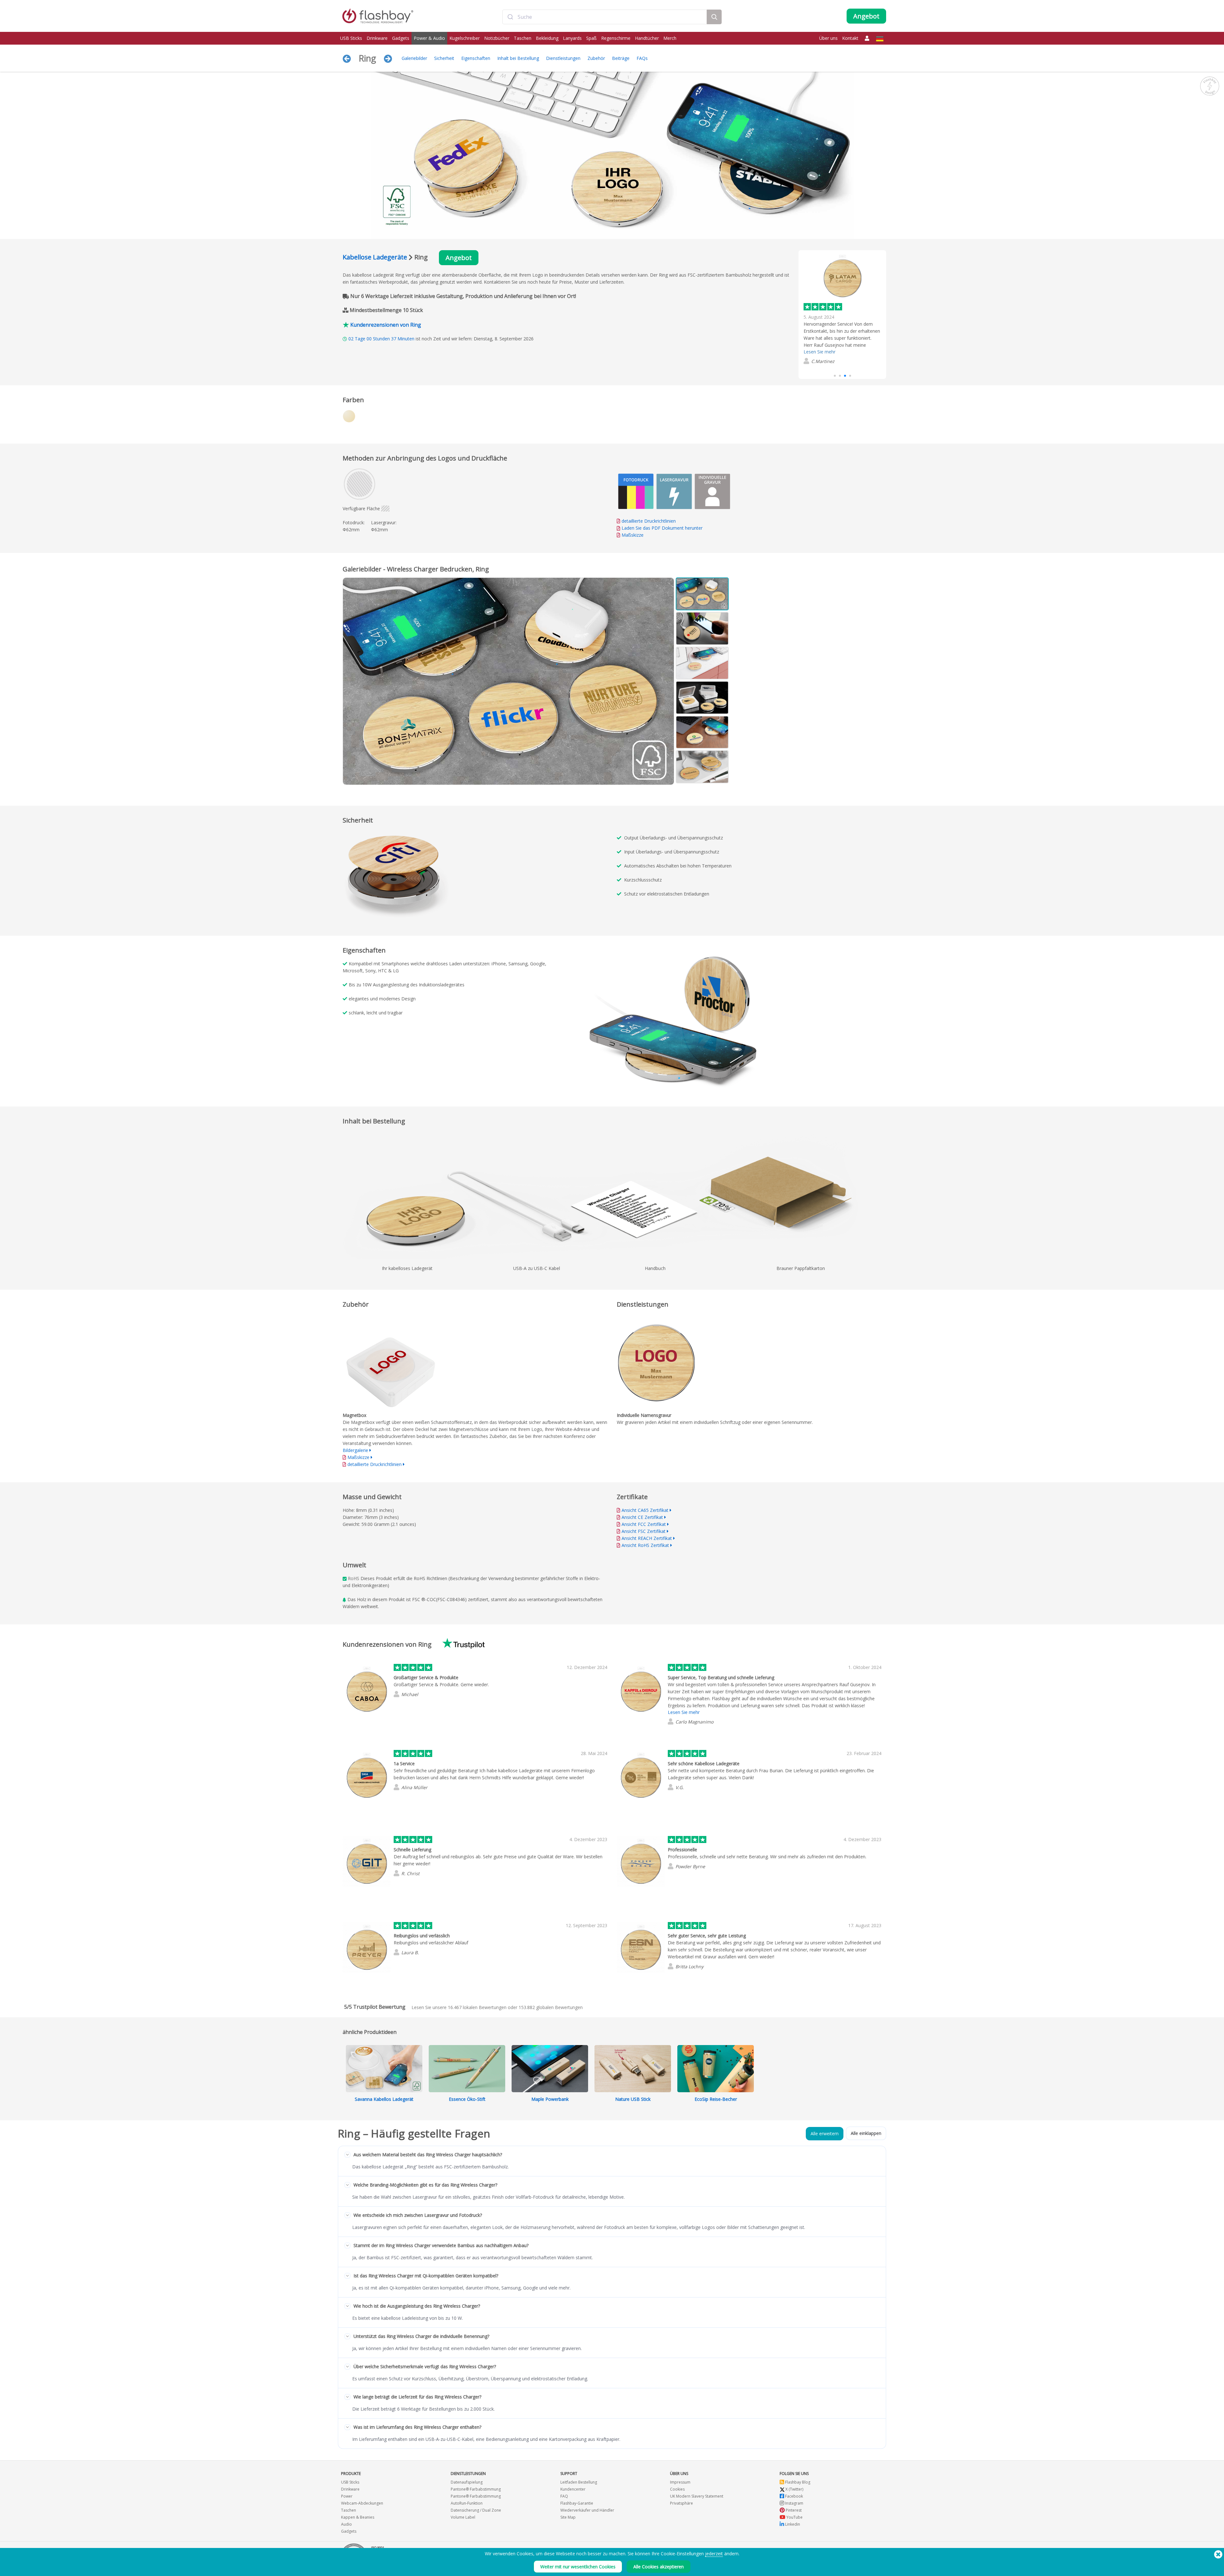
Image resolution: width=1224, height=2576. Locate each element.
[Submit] (510, 17)
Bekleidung (547, 38)
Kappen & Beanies (358, 2517)
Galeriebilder (414, 58)
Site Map (568, 2517)
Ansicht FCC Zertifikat (644, 1524)
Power (347, 2496)
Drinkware (377, 38)
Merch (670, 38)
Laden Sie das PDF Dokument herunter (661, 528)
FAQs (642, 58)
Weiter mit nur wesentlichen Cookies (578, 2567)
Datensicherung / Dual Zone (476, 2510)
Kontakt (850, 38)
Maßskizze (633, 535)
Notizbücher (497, 38)
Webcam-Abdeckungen (362, 2503)
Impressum (680, 2482)
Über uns (828, 38)
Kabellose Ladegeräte (375, 257)
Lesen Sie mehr (684, 1712)
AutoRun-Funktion (467, 2503)
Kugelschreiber (465, 38)
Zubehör (596, 58)
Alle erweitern (825, 2133)
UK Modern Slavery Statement (697, 2496)
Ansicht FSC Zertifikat (644, 1531)
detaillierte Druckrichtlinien (649, 521)
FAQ (564, 2496)
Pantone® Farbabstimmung (476, 2489)
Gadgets (401, 38)
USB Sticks (351, 38)
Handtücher (647, 38)
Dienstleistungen (563, 58)
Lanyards (572, 38)
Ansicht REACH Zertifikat (647, 1538)
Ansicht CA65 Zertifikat (645, 1510)
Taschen (523, 38)
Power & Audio (429, 38)
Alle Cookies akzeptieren (659, 2567)
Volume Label (463, 2517)
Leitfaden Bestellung (579, 2482)
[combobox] (605, 17)
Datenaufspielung (467, 2482)
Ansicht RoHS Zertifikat (645, 1545)
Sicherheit (444, 58)
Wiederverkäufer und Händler (587, 2510)
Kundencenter (573, 2489)
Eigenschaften (476, 58)
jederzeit (714, 2554)
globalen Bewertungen (551, 2007)
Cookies (677, 2489)
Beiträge (621, 58)
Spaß (591, 38)
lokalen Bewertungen (477, 2007)
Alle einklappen (866, 2133)
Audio (346, 2524)
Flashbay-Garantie (577, 2503)
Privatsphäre (681, 2503)
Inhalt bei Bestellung (518, 58)
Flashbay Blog (797, 2482)
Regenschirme (616, 38)
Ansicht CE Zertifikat (642, 1517)
